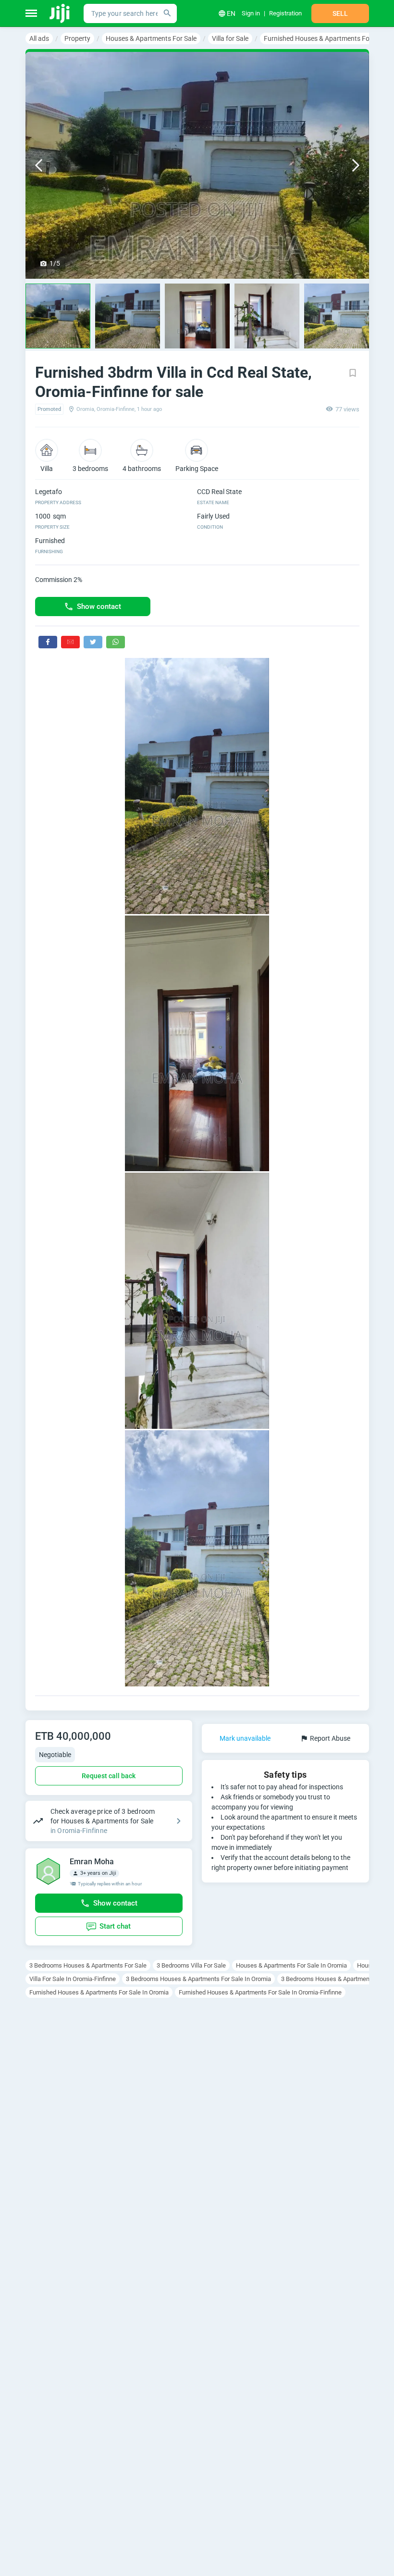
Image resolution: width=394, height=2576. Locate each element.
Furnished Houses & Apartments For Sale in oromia (99, 1992)
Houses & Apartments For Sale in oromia (291, 1965)
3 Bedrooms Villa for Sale (191, 1965)
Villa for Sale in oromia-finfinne (73, 1979)
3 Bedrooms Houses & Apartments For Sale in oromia (198, 1979)
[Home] (60, 13)
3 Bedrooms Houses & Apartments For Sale (88, 1965)
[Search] (167, 13)
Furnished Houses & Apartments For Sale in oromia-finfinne (260, 1992)
